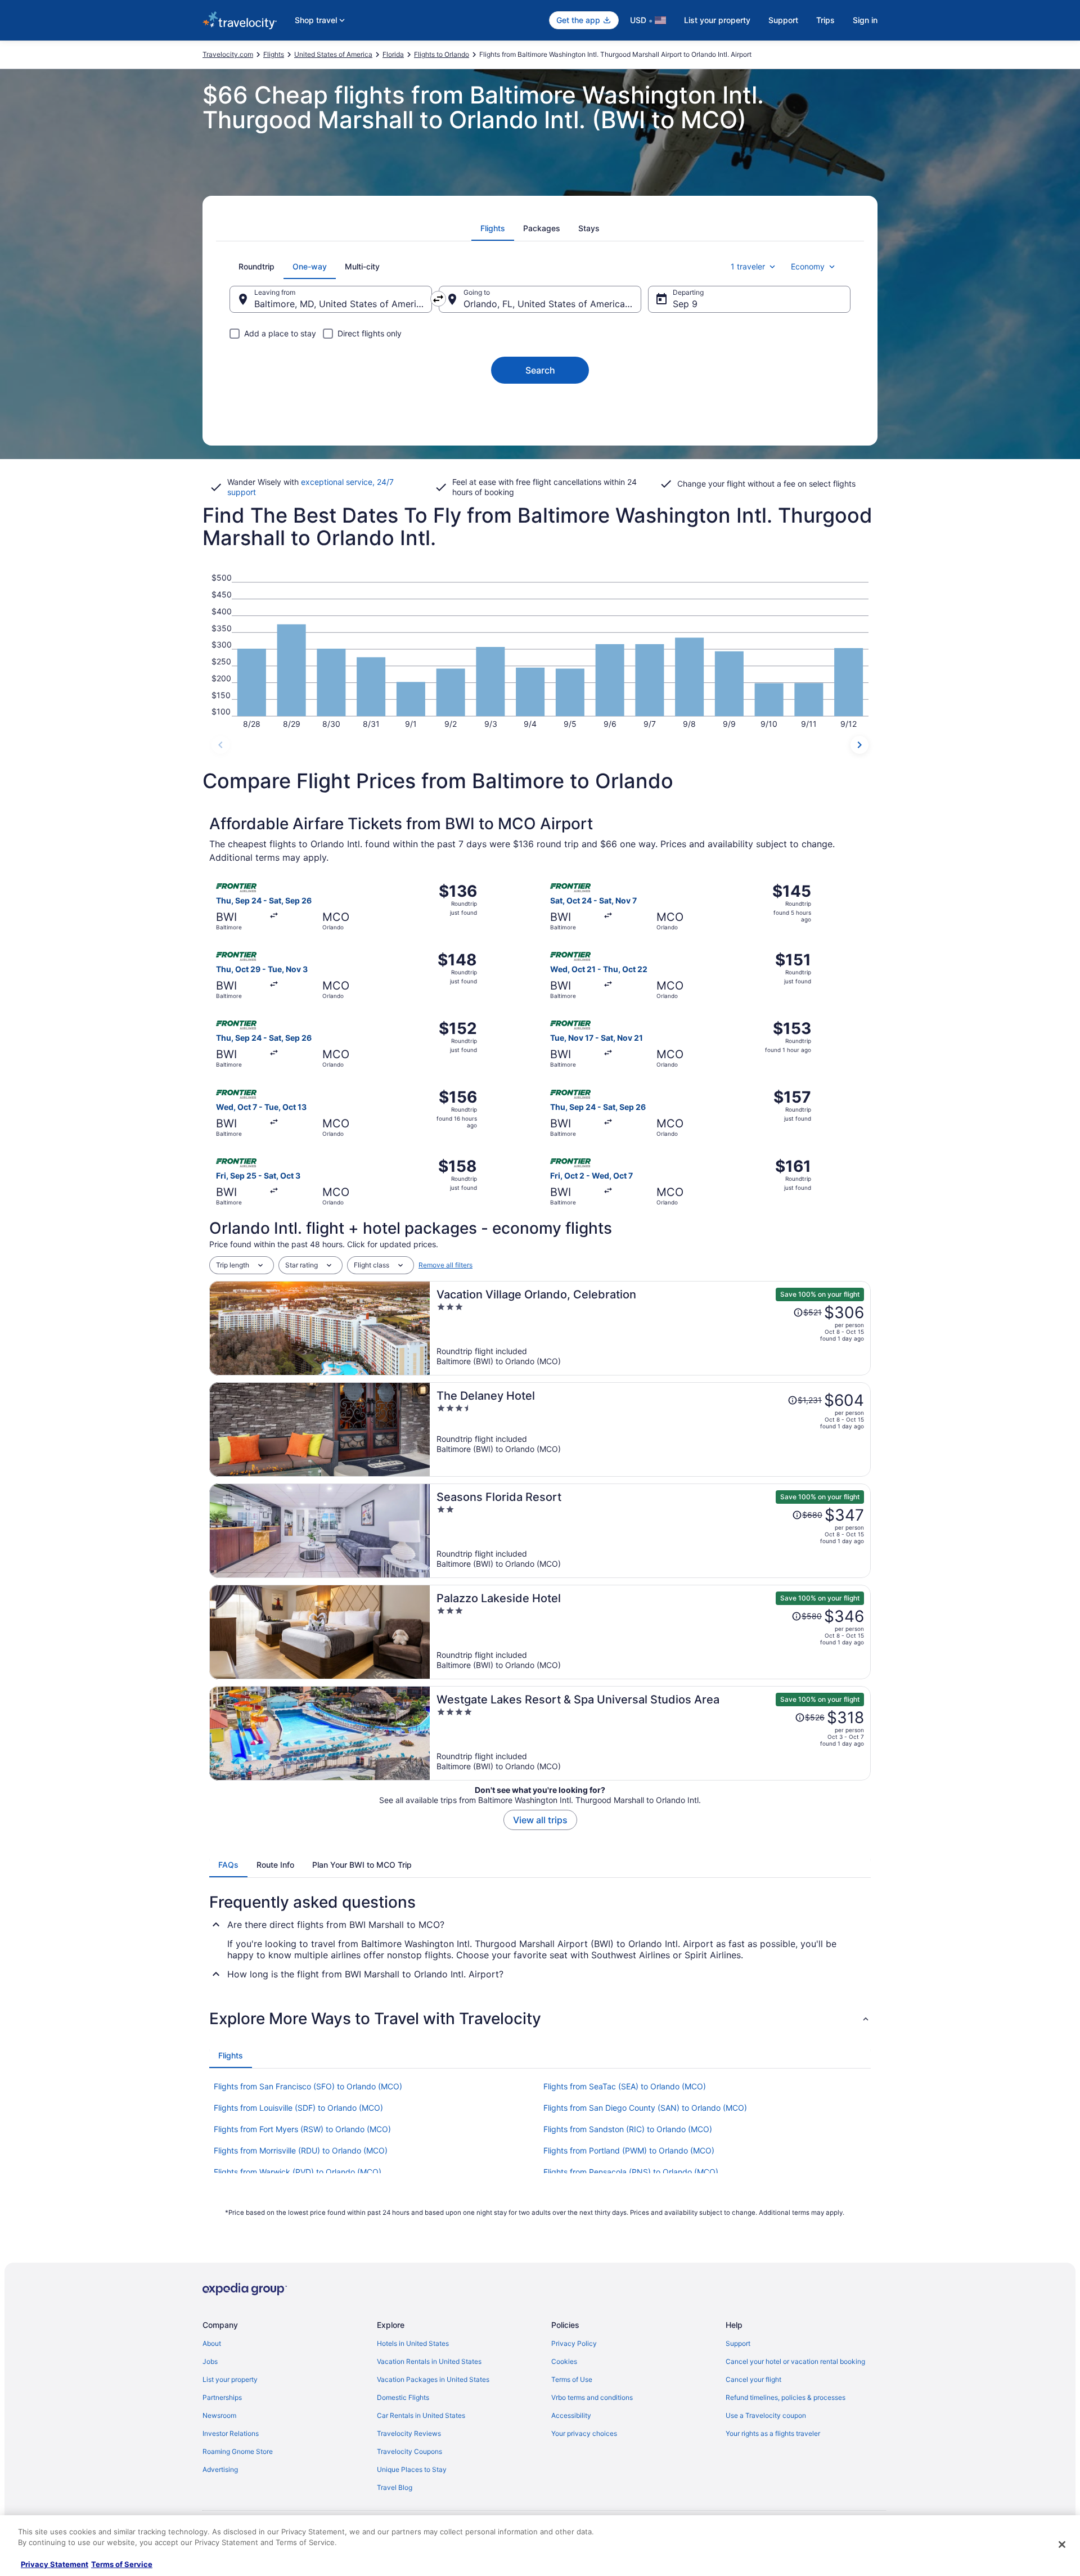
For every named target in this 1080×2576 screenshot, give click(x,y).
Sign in (865, 20)
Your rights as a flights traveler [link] (773, 2433)
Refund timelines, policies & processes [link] (786, 2397)
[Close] (1062, 2544)
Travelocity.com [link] (228, 54)
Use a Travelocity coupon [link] (766, 2415)
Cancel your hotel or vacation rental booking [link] (795, 2361)
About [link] (212, 2343)
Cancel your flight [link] (753, 2379)
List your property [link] (230, 2379)
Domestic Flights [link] (403, 2397)
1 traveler (748, 266)
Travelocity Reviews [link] (409, 2433)
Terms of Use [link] (572, 2379)
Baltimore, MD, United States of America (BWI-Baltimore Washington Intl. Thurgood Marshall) (343, 304)
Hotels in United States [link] (413, 2343)
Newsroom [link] (219, 2415)
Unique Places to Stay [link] (412, 2469)
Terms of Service (122, 2564)
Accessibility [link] (571, 2415)
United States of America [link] (333, 54)
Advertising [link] (220, 2469)
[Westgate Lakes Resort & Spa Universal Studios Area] (650, 1733)
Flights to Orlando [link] (442, 54)
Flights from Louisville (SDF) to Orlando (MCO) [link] (298, 2108)
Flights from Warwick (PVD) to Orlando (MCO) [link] (298, 2172)
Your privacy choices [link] (584, 2433)
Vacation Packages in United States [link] (433, 2379)
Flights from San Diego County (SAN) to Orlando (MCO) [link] (645, 2108)
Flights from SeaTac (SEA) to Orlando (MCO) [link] (625, 2086)
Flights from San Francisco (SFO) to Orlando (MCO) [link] (308, 2086)
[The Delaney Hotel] (650, 1429)
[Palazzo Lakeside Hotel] (650, 1632)
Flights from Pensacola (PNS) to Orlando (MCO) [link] (631, 2172)
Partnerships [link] (222, 2397)
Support (783, 20)
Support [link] (738, 2343)
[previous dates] (220, 745)
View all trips (540, 1820)
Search (540, 370)
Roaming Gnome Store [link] (238, 2451)
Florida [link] (393, 54)
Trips (825, 20)
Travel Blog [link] (395, 2487)
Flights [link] (274, 54)
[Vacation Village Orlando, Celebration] (650, 1328)
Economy (808, 266)
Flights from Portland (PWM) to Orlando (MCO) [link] (629, 2150)
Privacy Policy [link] (574, 2343)
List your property (717, 20)
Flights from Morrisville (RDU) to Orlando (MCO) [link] (301, 2150)
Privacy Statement (55, 2564)
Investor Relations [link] (231, 2433)
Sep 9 (685, 304)
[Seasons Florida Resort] (650, 1531)
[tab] (493, 228)
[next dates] (859, 745)
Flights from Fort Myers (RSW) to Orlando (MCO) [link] (302, 2129)
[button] (540, 2018)
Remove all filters (445, 1265)
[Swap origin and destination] (438, 299)
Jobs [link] (210, 2361)
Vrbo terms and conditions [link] (592, 2397)
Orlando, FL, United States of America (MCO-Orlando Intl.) (552, 304)
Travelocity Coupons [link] (409, 2451)
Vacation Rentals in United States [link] (429, 2361)
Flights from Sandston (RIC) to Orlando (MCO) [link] (628, 2129)
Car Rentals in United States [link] (421, 2415)
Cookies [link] (564, 2361)
